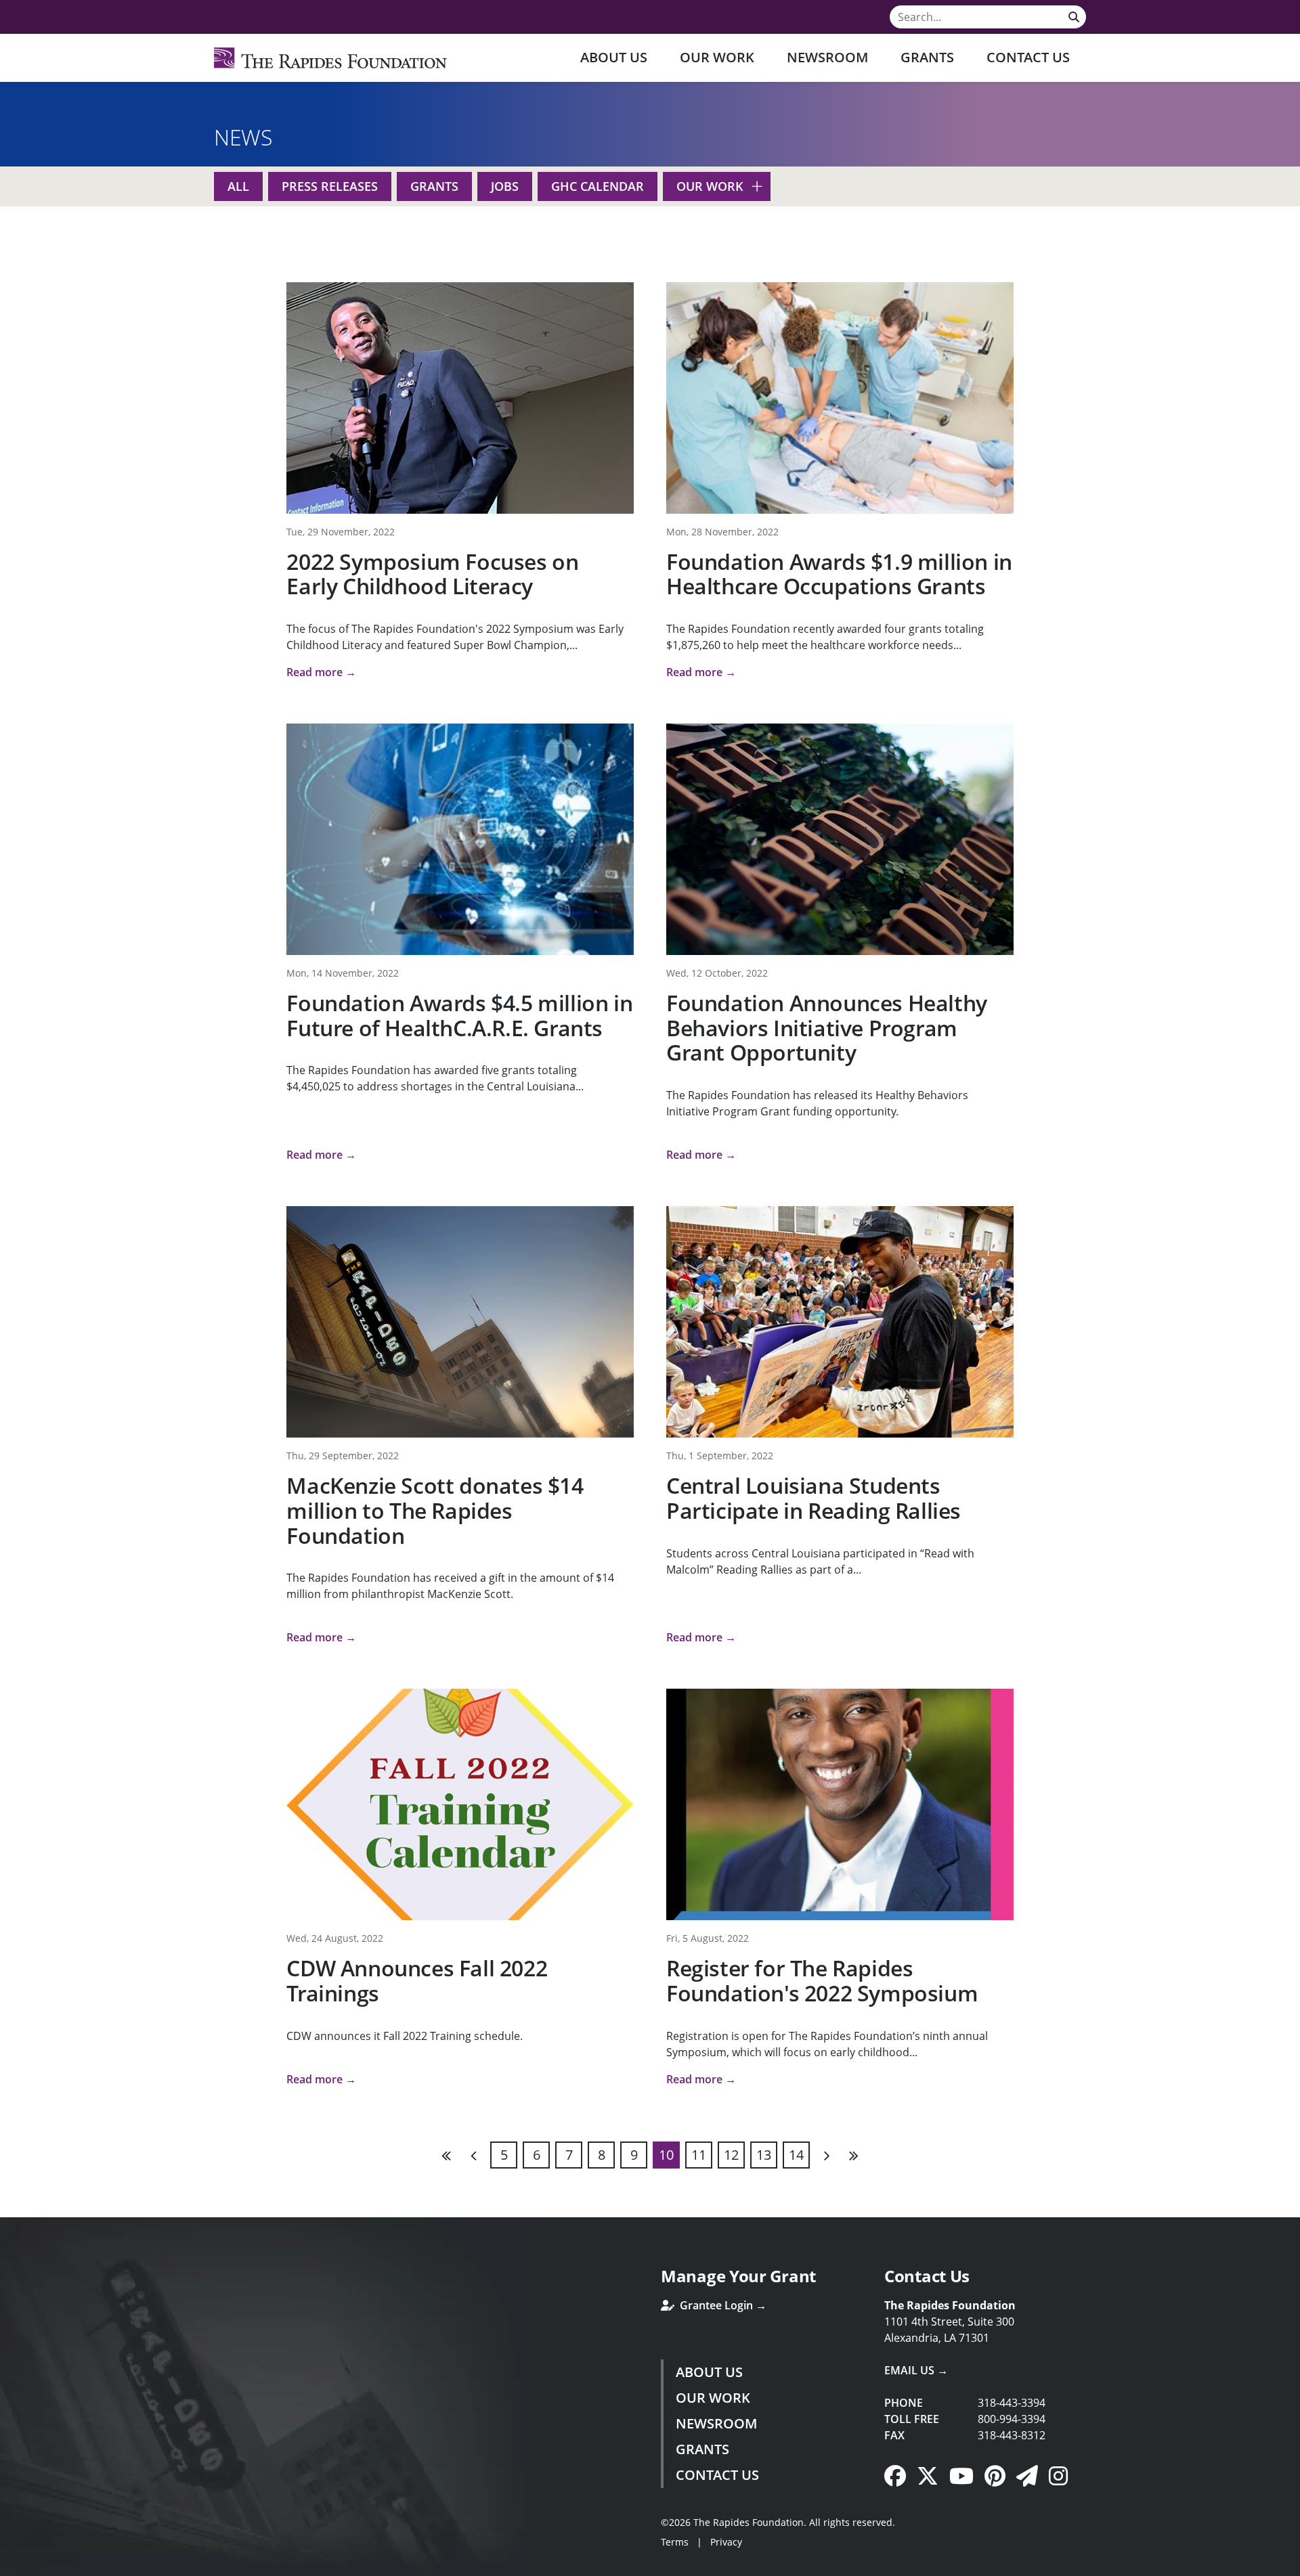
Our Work (717, 57)
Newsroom (827, 57)
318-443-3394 (1012, 2403)
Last (853, 2155)
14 (796, 2155)
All (238, 186)
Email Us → (916, 2370)
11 (699, 2155)
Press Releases (330, 186)
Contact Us (1028, 57)
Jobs (505, 186)
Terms (675, 2542)
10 (666, 2155)
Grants (927, 57)
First (447, 2155)
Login (10, 2566)
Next (826, 2155)
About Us (614, 57)
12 (731, 2155)
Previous (474, 2155)
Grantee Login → (722, 2305)
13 (764, 2155)
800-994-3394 (1012, 2419)
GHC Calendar (598, 186)
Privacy (726, 2542)
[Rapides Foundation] (330, 58)
